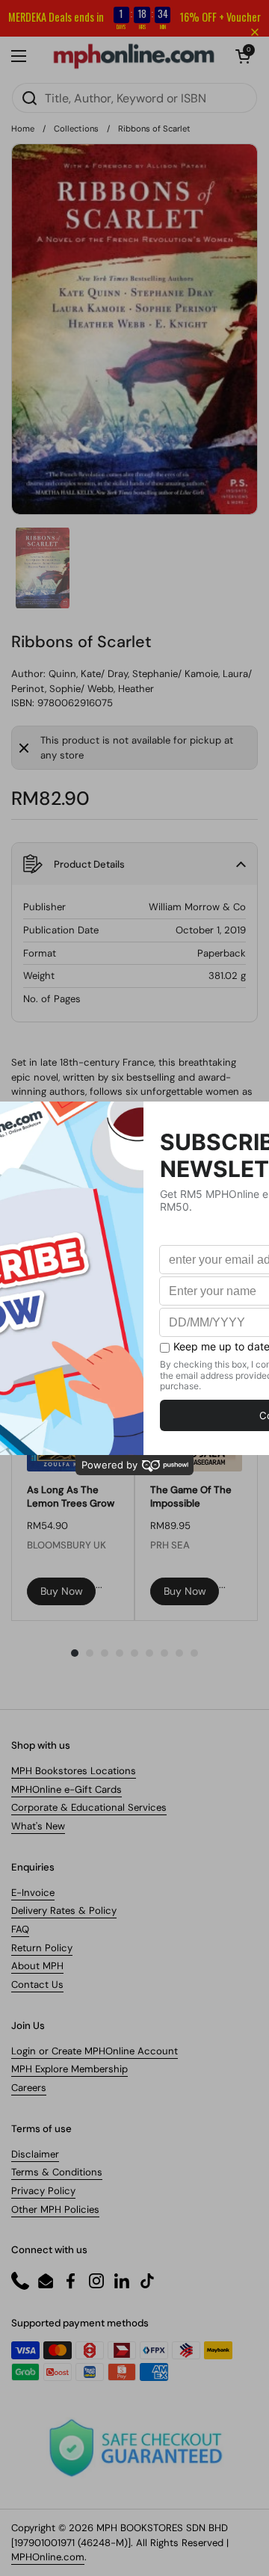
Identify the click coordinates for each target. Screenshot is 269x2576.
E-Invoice (33, 1893)
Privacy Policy (43, 2191)
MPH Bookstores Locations (74, 1771)
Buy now (62, 1591)
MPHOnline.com (48, 2557)
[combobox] (134, 98)
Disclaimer (35, 2154)
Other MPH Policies (55, 2209)
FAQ (20, 1929)
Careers (29, 2088)
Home (23, 129)
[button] (134, 864)
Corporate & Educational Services (89, 1807)
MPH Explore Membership (69, 2069)
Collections (76, 129)
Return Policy (42, 1948)
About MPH (37, 1966)
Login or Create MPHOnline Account (95, 2051)
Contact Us (37, 1984)
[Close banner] (255, 32)
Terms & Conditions (57, 2172)
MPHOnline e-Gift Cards (67, 1789)
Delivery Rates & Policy (64, 1911)
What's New (38, 1826)
